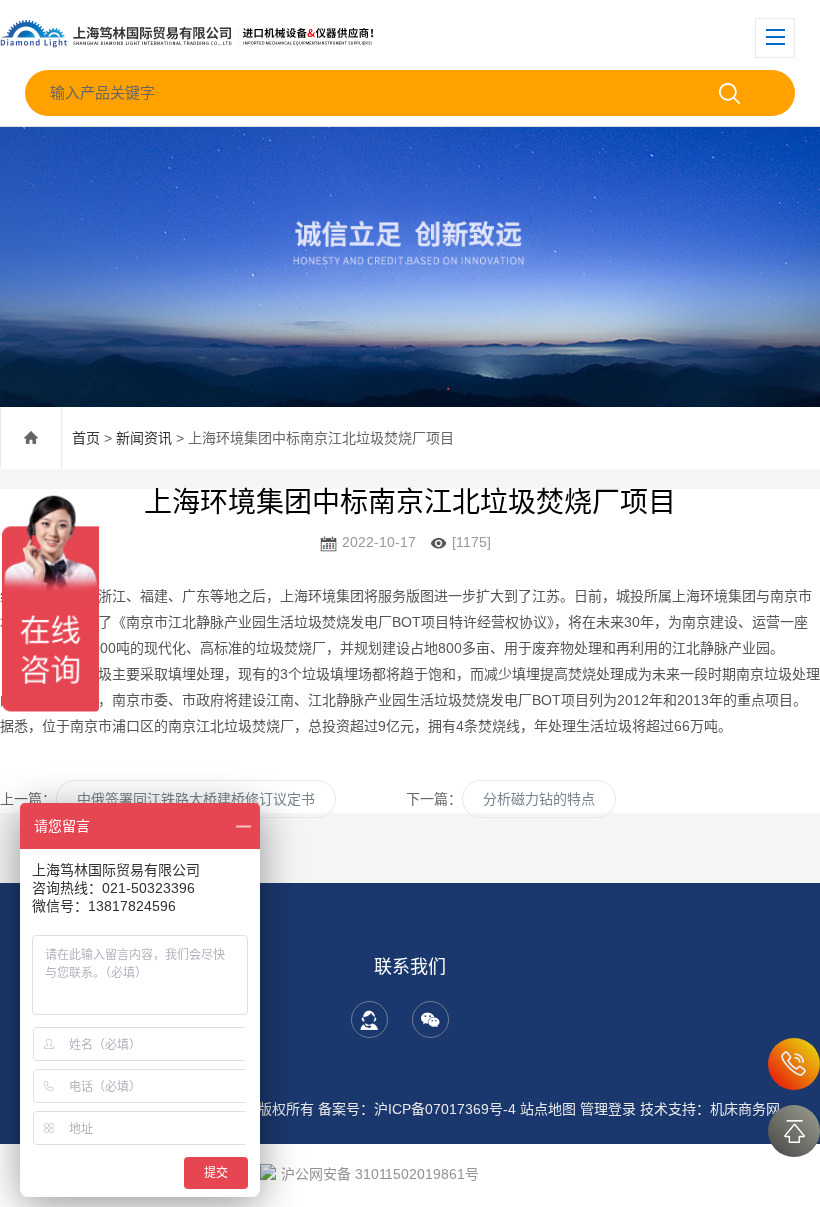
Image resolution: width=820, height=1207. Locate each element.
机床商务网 (745, 1109)
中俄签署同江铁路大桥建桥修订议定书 (196, 799)
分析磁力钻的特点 (539, 799)
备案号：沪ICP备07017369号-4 (417, 1109)
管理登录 (608, 1109)
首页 (86, 438)
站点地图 (548, 1109)
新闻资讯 (144, 438)
